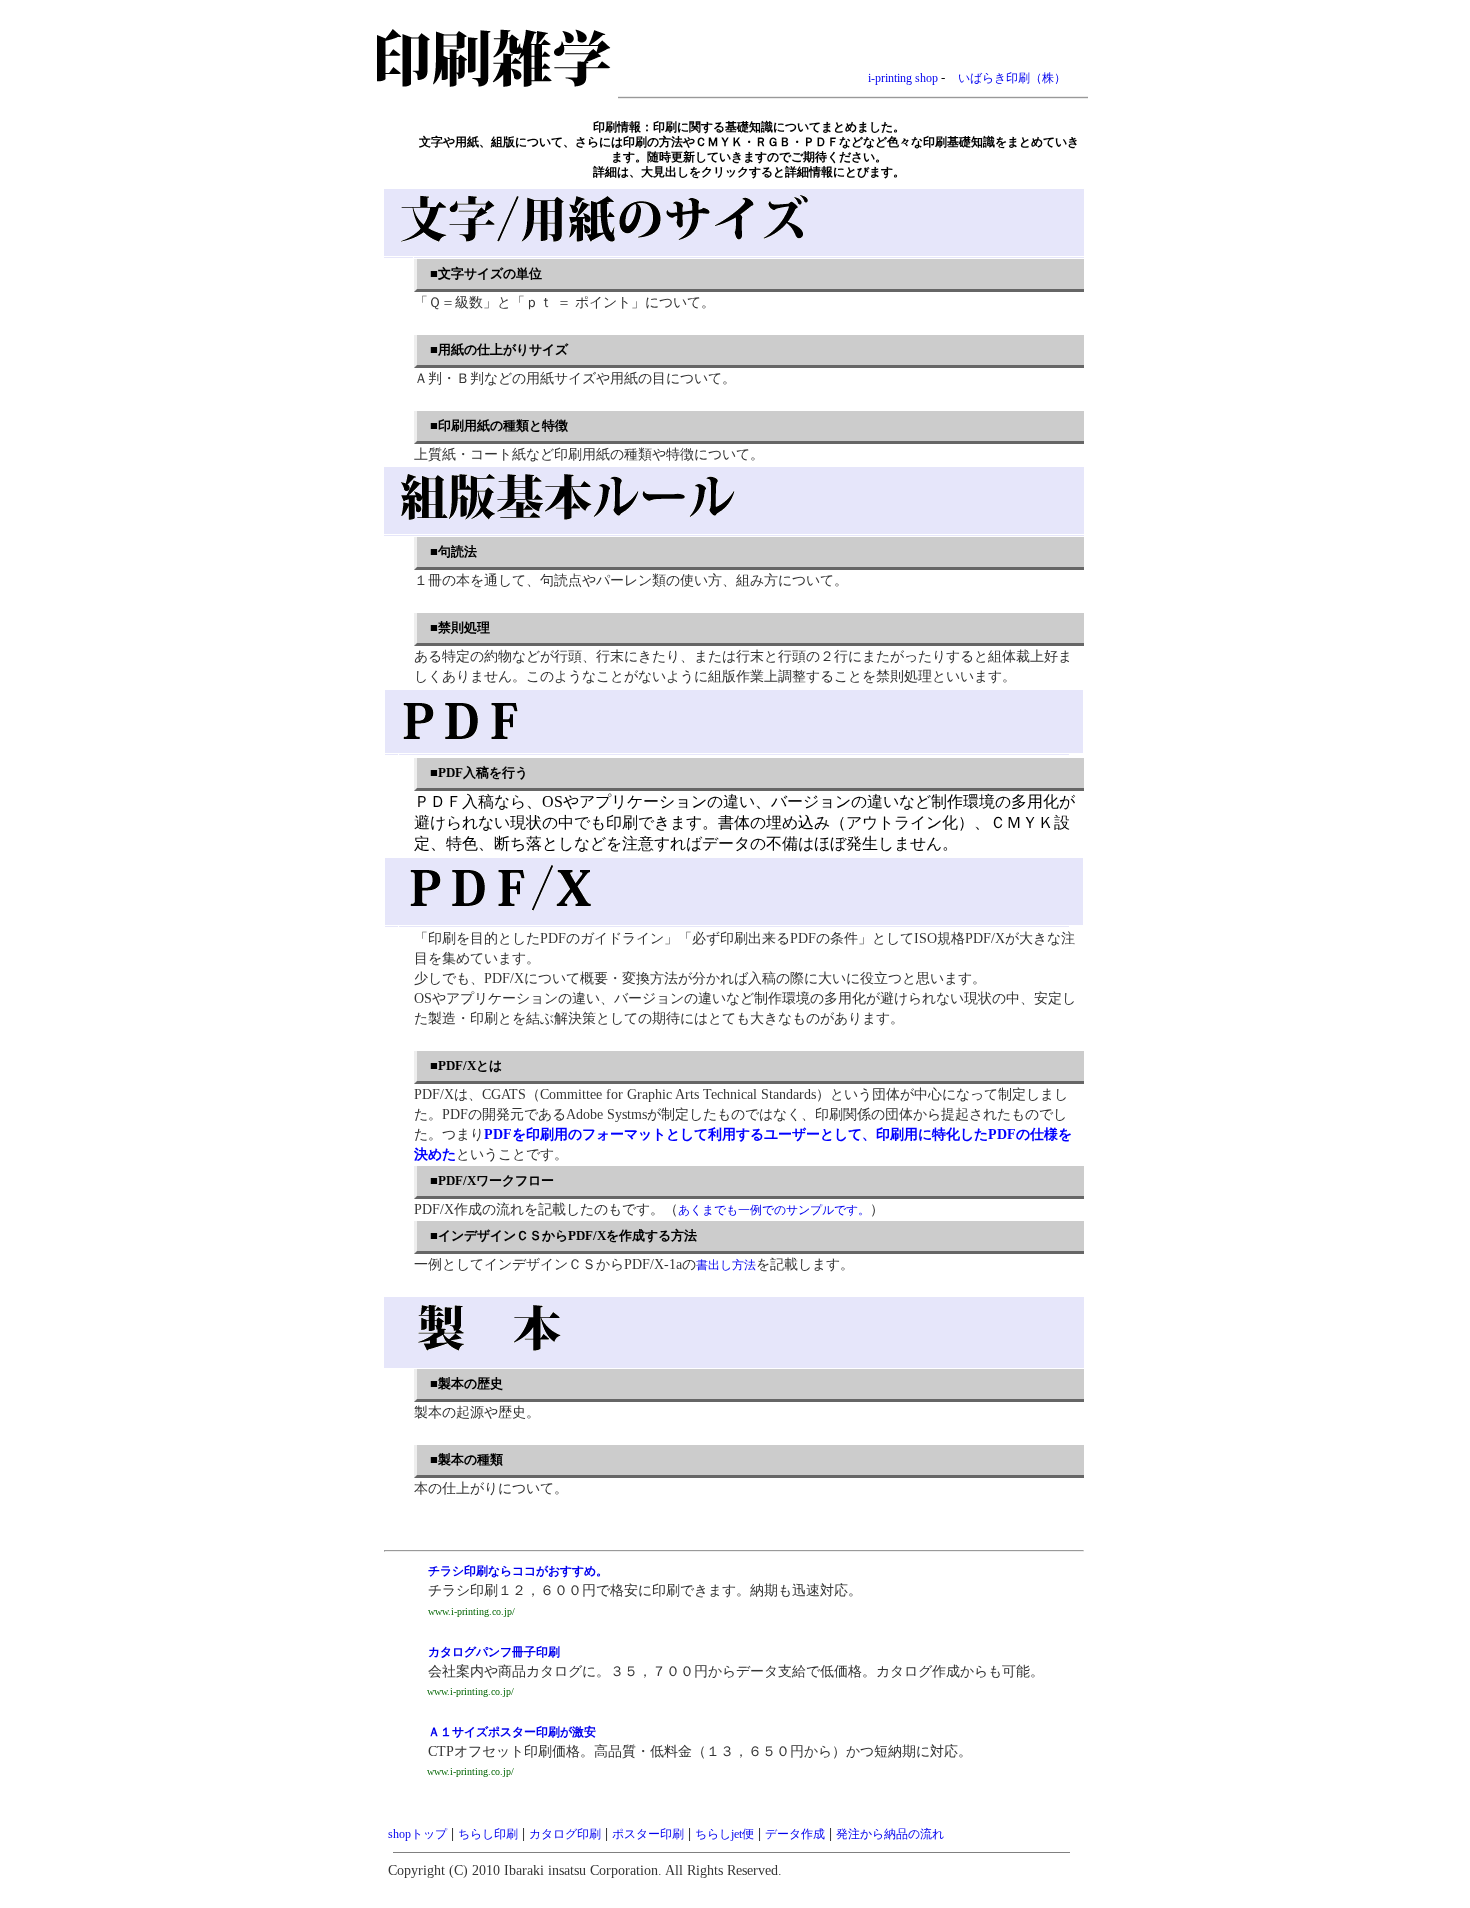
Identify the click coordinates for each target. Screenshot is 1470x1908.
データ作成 (795, 1834)
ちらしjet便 (724, 1834)
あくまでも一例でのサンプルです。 (774, 1210)
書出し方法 (726, 1265)
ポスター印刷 (648, 1834)
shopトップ (417, 1834)
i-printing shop (903, 78)
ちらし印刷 (488, 1834)
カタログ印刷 (565, 1834)
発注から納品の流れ (890, 1834)
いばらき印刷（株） (1012, 78)
